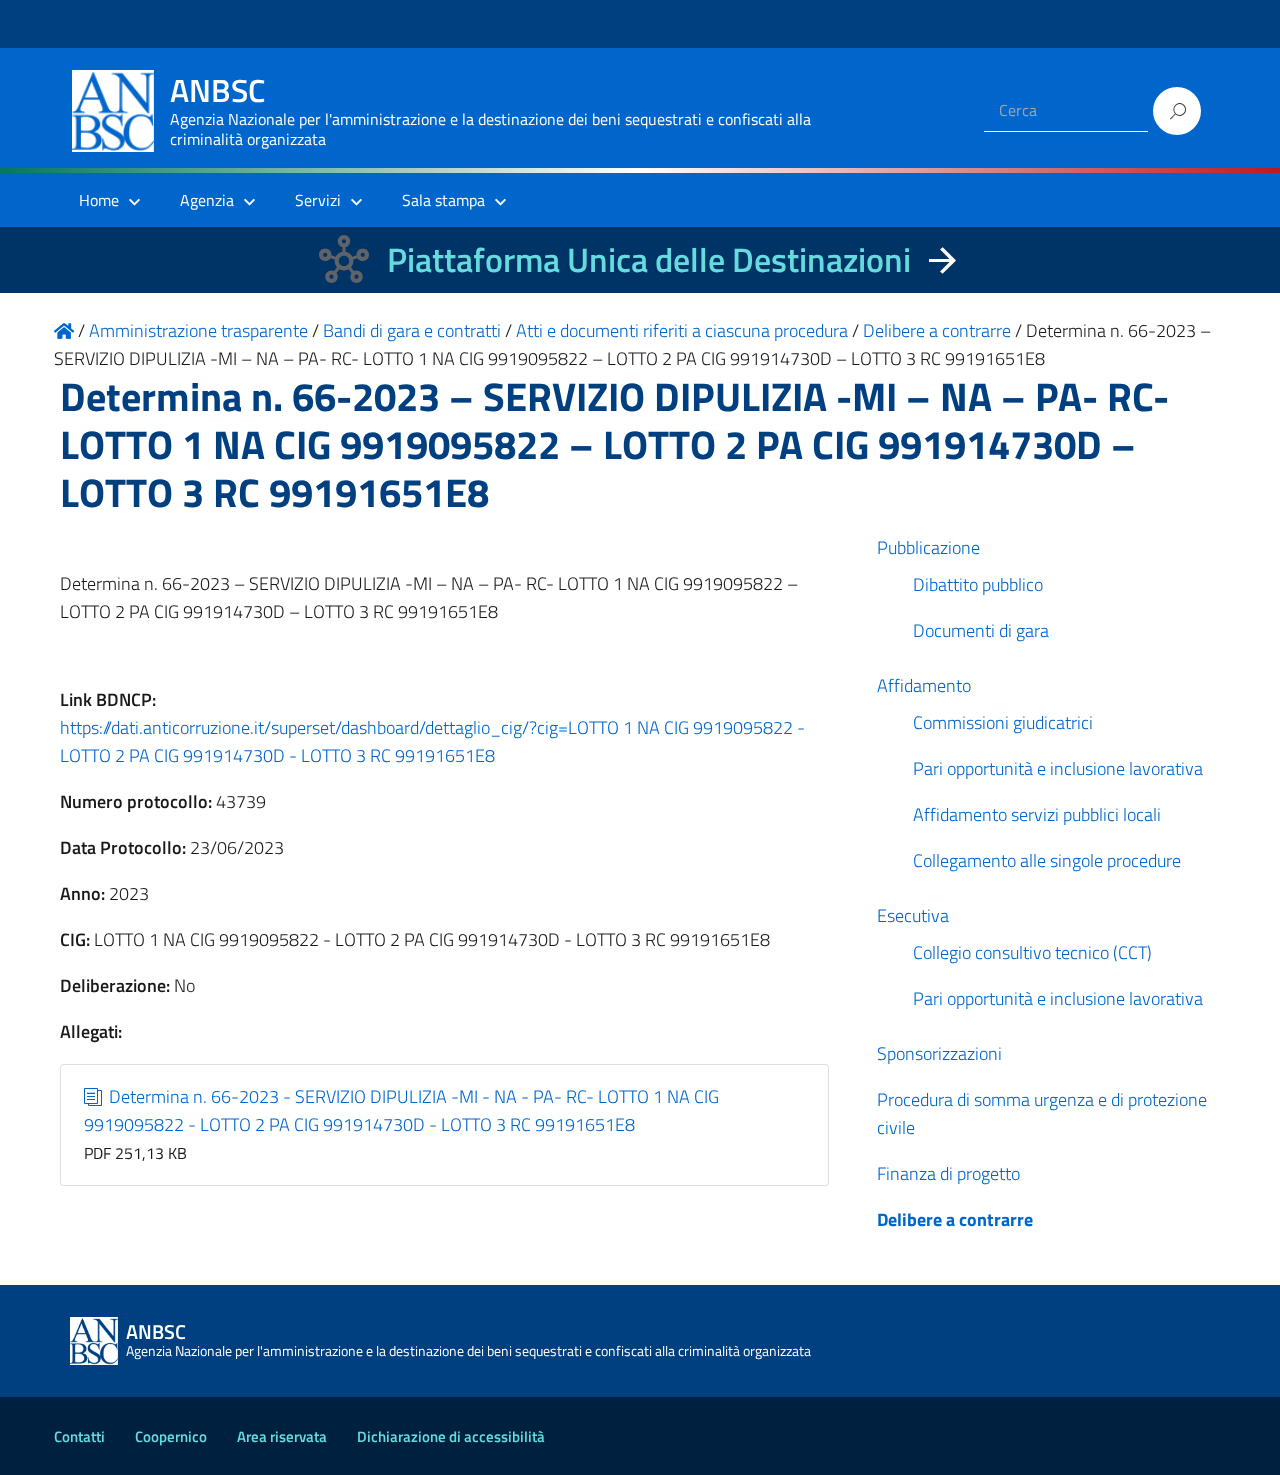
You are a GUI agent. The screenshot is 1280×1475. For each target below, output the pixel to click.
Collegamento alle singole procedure (1047, 860)
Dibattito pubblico (978, 584)
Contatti (79, 1436)
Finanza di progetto (948, 1173)
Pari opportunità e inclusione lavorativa (1058, 768)
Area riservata (282, 1436)
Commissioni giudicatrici (1003, 722)
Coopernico (171, 1436)
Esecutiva (913, 915)
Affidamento (924, 685)
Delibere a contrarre (955, 1219)
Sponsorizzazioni (939, 1053)
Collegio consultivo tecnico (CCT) (1032, 952)
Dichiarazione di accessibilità (451, 1436)
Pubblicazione (928, 547)
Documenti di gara (981, 630)
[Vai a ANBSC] (64, 330)
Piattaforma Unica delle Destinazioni (649, 259)
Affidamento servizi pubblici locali (1037, 814)
